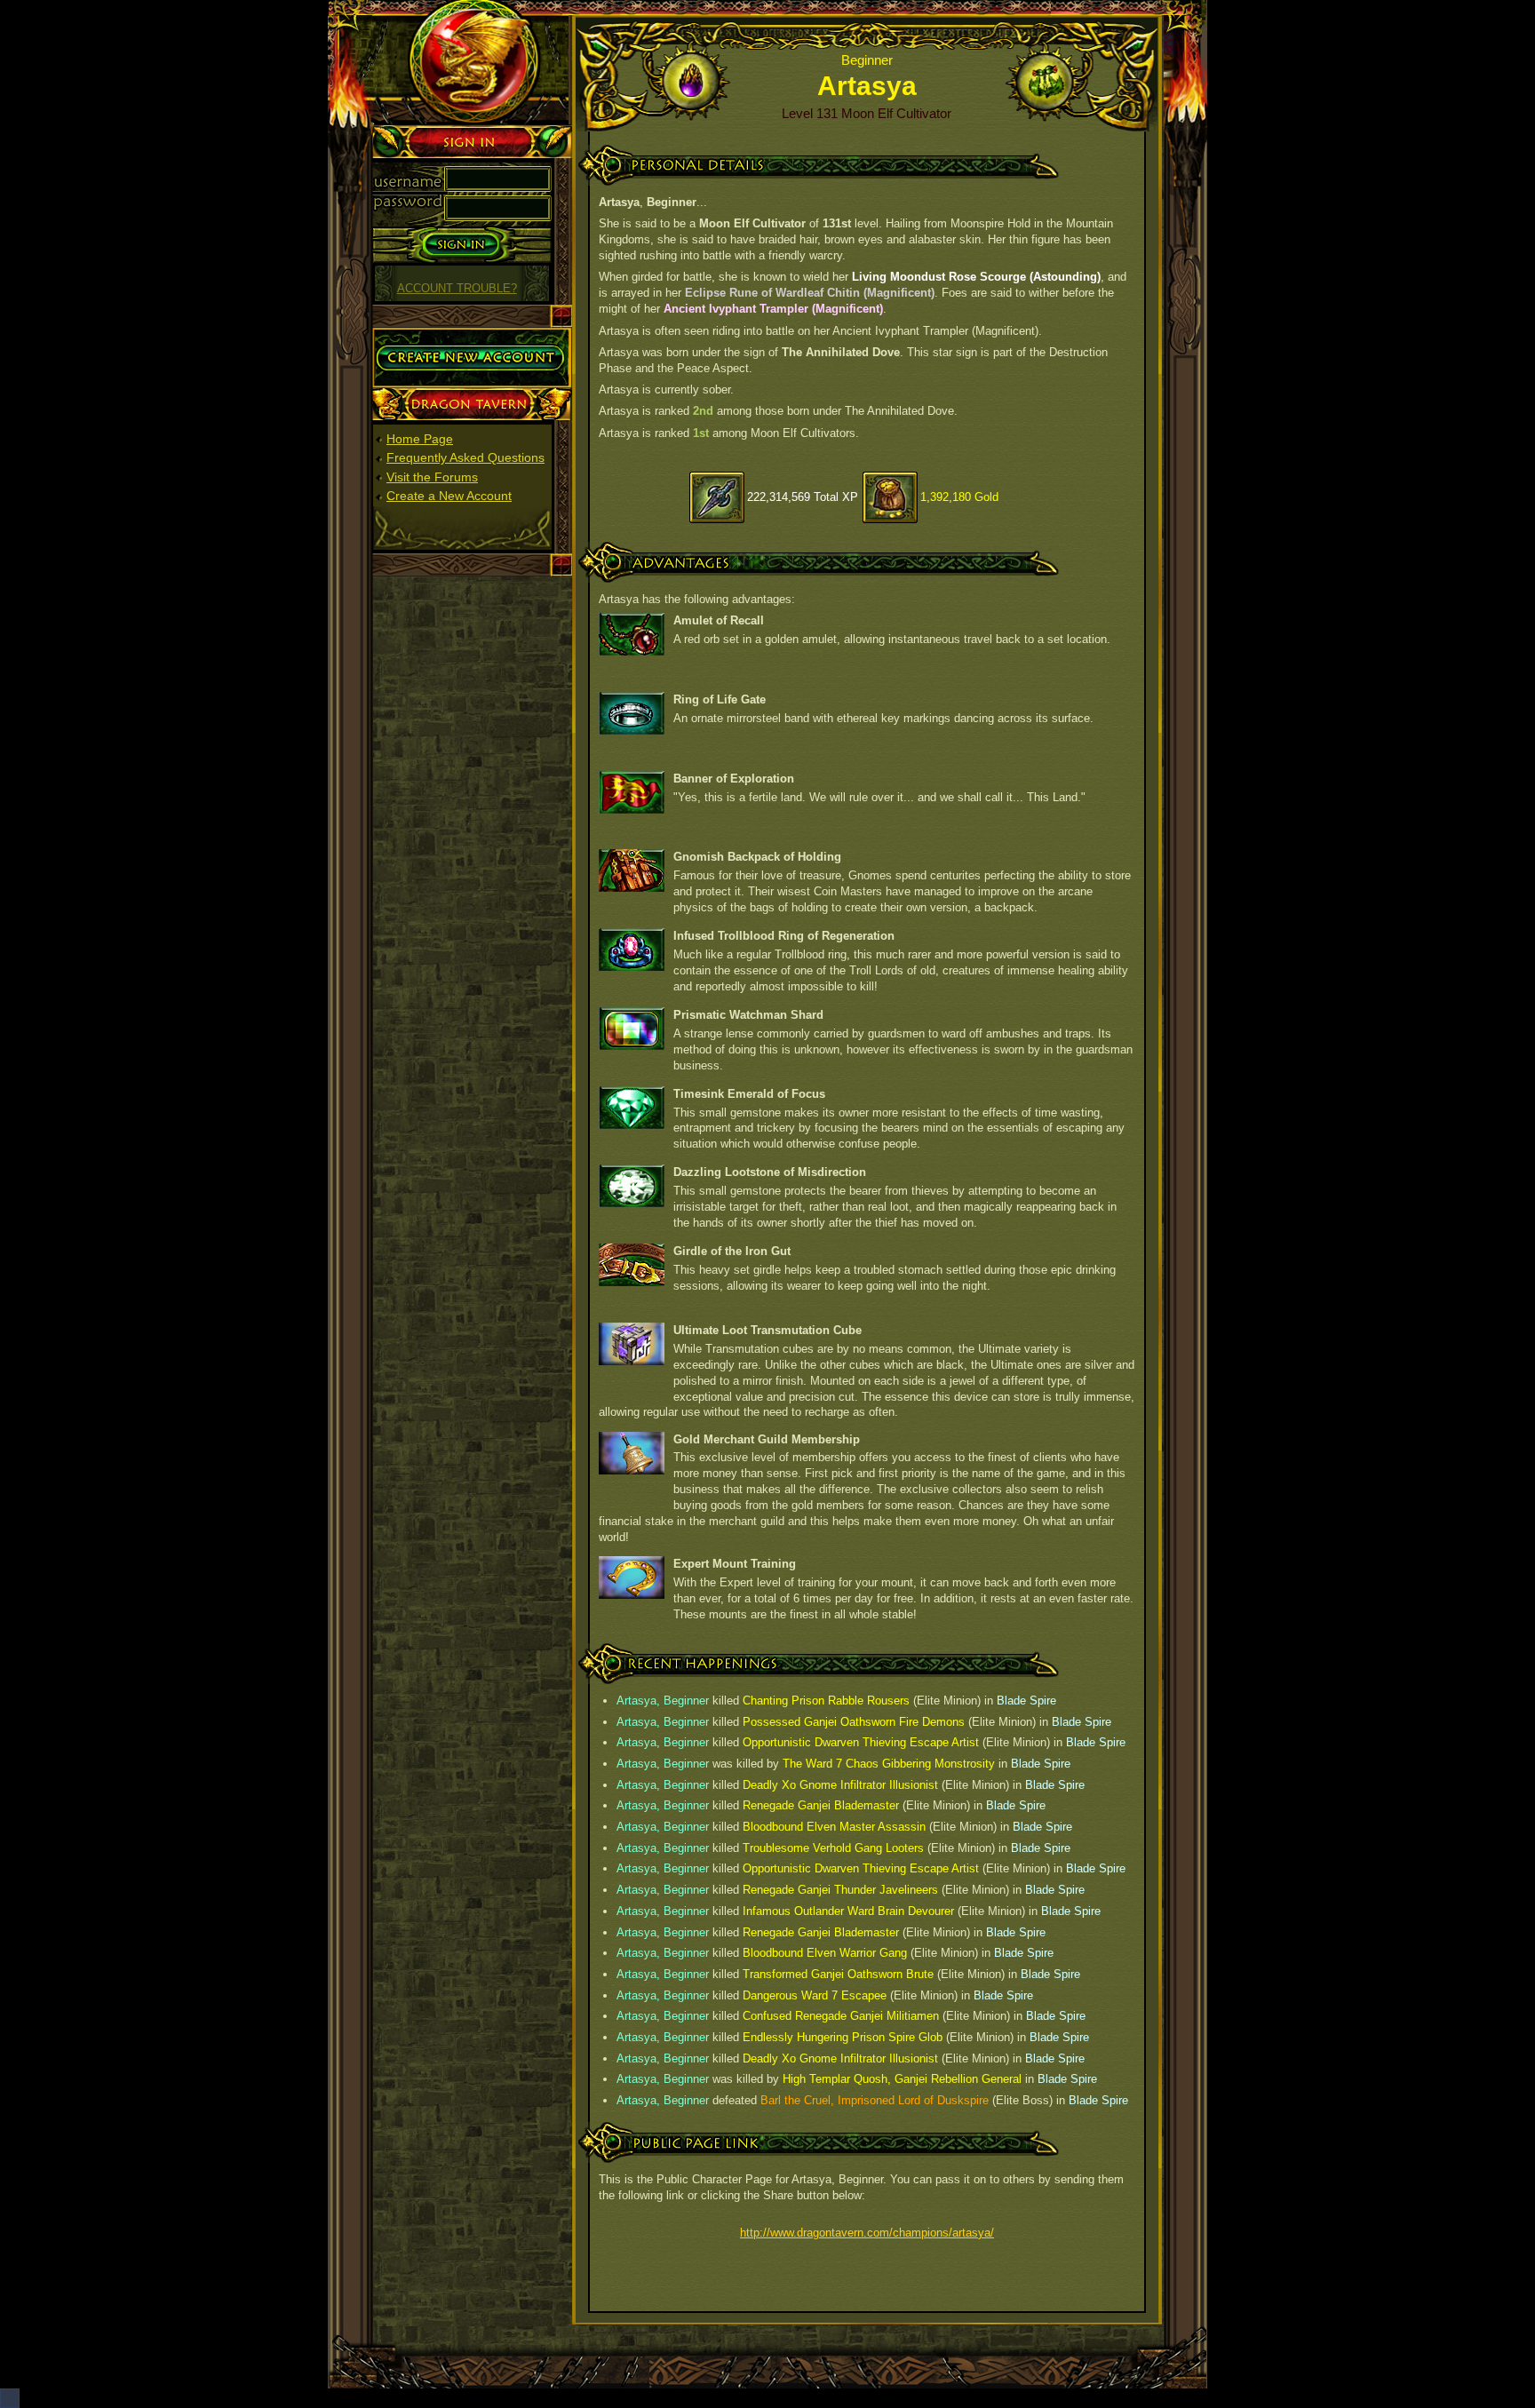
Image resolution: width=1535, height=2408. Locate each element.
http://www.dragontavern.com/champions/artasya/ (867, 2233)
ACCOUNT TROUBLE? (457, 289)
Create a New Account (449, 496)
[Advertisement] (473, 852)
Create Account (415, 335)
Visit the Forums (432, 477)
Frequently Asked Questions (465, 457)
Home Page (420, 439)
